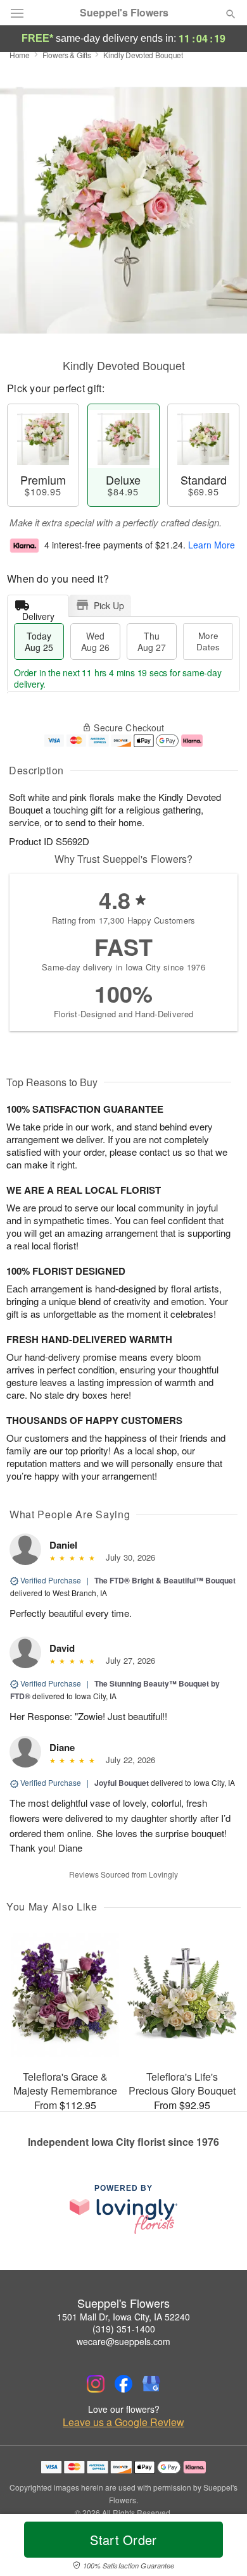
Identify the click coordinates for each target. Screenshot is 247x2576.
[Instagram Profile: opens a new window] (96, 2384)
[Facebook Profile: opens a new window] (123, 2384)
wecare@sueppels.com (123, 2341)
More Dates (208, 641)
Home (20, 55)
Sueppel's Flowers (124, 13)
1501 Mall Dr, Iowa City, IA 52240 (123, 2317)
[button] (220, 2548)
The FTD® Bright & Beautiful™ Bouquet (165, 1580)
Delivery (38, 613)
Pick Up (109, 605)
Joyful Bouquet (122, 1783)
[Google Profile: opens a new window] (151, 2384)
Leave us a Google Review (123, 2422)
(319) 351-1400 (124, 2329)
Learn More (212, 545)
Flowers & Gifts (67, 55)
